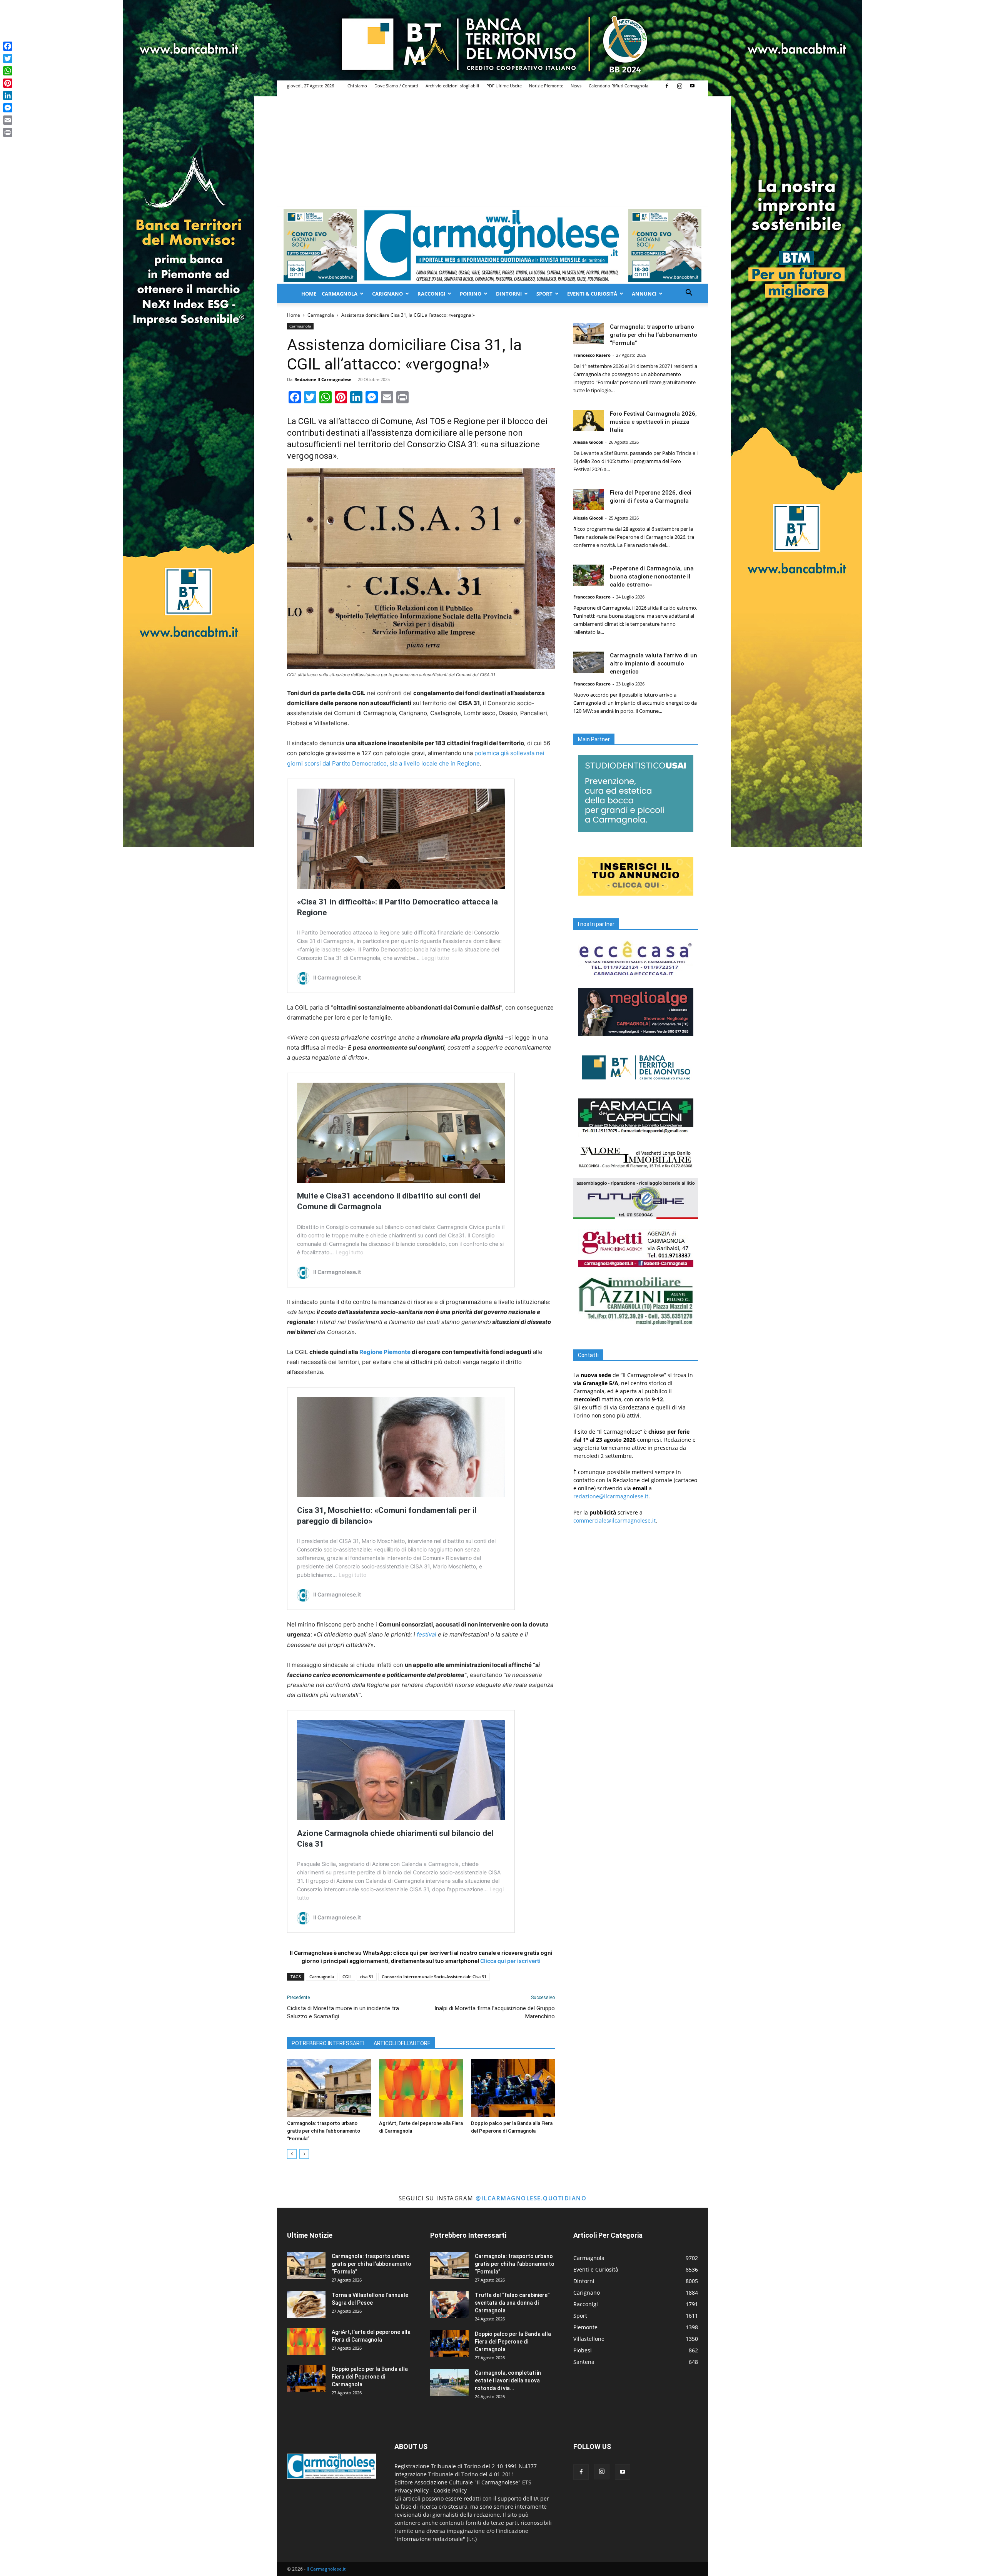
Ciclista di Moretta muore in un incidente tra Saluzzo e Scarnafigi (343, 2012)
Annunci (644, 294)
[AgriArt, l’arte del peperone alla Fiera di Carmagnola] (421, 2088)
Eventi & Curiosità (592, 294)
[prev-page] (292, 2154)
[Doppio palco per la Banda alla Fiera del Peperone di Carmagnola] (513, 2088)
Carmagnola (340, 294)
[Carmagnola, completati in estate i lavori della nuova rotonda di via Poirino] (449, 2382)
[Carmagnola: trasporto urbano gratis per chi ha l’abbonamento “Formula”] (329, 2088)
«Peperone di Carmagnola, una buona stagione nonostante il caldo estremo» (652, 577)
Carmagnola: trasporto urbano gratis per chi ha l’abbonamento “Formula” (324, 2131)
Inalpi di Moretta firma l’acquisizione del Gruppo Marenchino (495, 2012)
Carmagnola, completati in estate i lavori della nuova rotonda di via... (508, 2380)
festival (427, 1634)
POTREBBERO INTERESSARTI (328, 2043)
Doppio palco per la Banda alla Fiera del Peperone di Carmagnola (370, 2377)
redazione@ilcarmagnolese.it (611, 1496)
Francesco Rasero (592, 355)
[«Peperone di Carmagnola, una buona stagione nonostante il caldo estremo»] (589, 575)
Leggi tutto (435, 958)
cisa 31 (367, 1977)
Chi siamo (357, 86)
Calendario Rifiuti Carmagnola (619, 86)
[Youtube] (692, 86)
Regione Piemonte (385, 1352)
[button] (689, 293)
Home (309, 294)
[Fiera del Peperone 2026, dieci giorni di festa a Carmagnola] (589, 499)
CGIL (347, 1977)
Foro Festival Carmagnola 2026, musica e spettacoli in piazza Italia (653, 422)
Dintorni (509, 294)
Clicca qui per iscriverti (510, 1961)
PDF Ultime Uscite (504, 86)
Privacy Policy (412, 2490)
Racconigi (431, 294)
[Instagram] (679, 86)
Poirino (471, 294)
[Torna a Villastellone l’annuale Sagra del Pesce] (306, 2304)
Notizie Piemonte (546, 86)
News (576, 86)
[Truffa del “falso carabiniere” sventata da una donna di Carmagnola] (449, 2304)
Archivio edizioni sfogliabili (452, 86)
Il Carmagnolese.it (326, 2569)
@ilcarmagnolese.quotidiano (531, 2198)
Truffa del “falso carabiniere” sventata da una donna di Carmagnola (512, 2303)
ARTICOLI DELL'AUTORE (402, 2043)
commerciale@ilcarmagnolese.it (614, 1520)
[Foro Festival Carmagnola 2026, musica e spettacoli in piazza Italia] (589, 420)
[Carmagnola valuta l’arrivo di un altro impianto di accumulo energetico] (589, 662)
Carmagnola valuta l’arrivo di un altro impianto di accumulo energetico (654, 664)
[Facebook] (667, 86)
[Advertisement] (492, 149)
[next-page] (304, 2154)
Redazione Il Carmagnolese (323, 379)
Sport (544, 294)
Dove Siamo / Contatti (396, 86)
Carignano (387, 294)
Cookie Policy (450, 2490)
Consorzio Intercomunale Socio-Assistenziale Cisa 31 (434, 1977)
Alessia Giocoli (588, 442)
